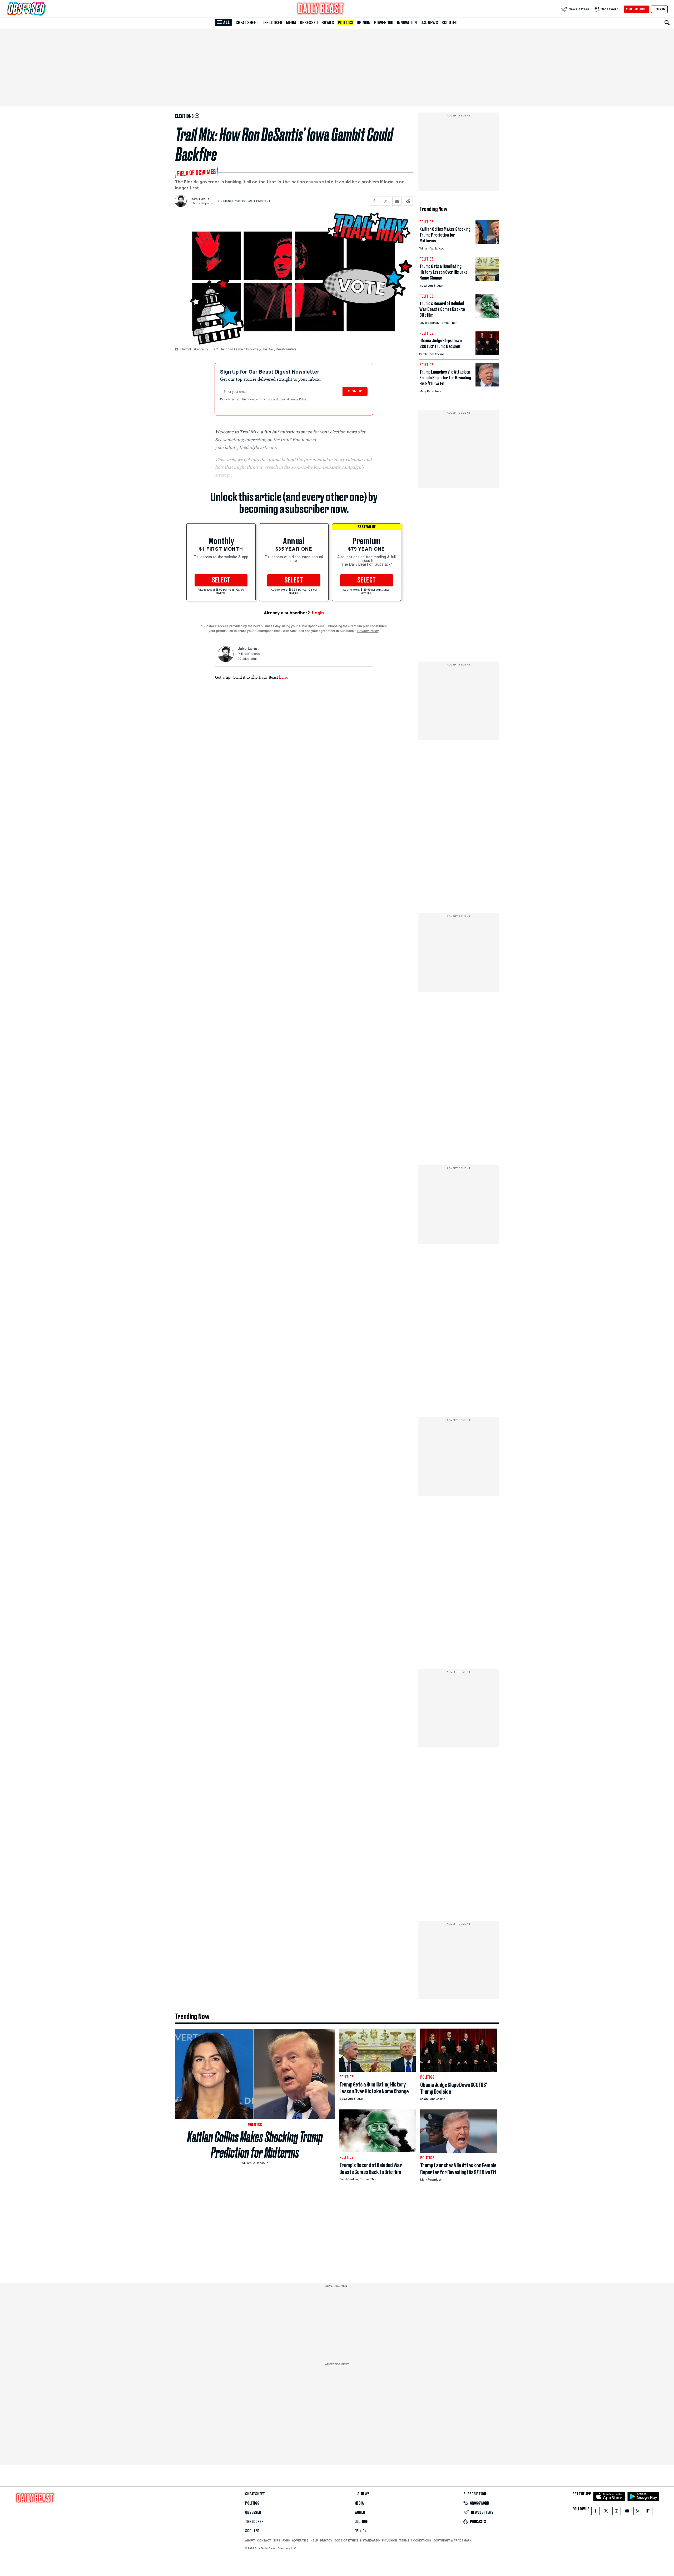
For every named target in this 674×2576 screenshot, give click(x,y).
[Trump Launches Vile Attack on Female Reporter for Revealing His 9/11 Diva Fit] (487, 385)
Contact (264, 2540)
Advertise (300, 2540)
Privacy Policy (298, 399)
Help (314, 2540)
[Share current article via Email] (397, 201)
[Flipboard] (648, 2512)
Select (221, 580)
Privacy (326, 2540)
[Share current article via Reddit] (408, 201)
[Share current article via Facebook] (374, 201)
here (283, 677)
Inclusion (390, 2540)
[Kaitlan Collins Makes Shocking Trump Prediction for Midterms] (487, 242)
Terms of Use (276, 399)
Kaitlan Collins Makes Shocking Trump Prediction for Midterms (255, 2145)
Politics (345, 23)
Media (291, 23)
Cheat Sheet (247, 23)
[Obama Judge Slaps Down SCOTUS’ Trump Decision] (487, 354)
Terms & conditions (415, 2540)
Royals (328, 23)
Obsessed (309, 23)
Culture (361, 2522)
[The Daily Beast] (321, 9)
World (360, 2513)
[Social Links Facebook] (596, 2512)
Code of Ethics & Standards (357, 2540)
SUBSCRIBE (636, 9)
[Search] (667, 23)
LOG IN (659, 9)
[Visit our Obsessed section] (43, 9)
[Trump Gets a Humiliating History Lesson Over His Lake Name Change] (487, 279)
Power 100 (384, 23)
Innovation (407, 23)
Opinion (364, 23)
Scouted (450, 23)
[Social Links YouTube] (627, 2512)
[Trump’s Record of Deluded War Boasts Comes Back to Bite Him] (487, 317)
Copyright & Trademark (453, 2540)
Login (318, 613)
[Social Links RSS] (638, 2512)
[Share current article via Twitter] (386, 201)
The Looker (272, 23)
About (250, 2540)
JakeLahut (249, 659)
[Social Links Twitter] (606, 2512)
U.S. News (429, 23)
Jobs (286, 2540)
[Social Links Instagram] (617, 2512)
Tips (277, 2540)
